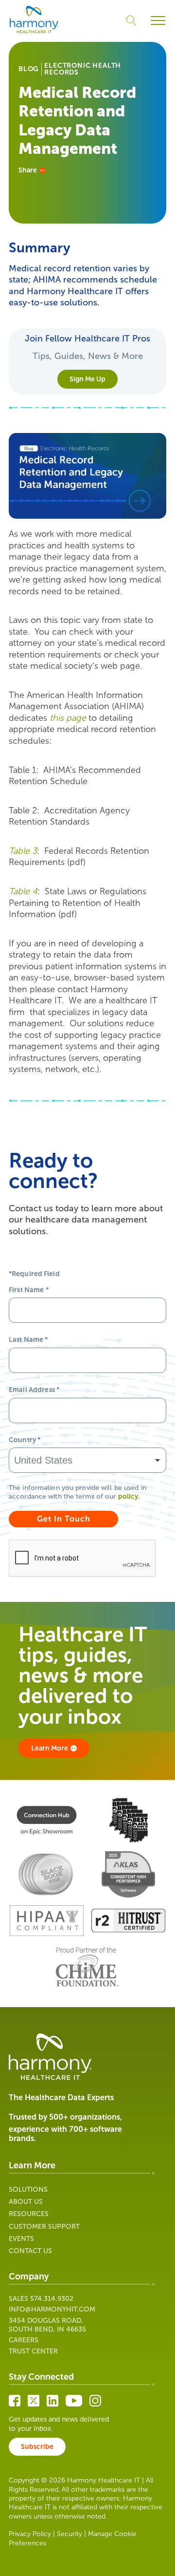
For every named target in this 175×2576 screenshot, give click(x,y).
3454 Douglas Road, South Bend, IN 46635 (47, 2325)
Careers (24, 2340)
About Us (26, 2202)
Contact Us (30, 2251)
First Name (29, 1290)
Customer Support (44, 2227)
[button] (158, 21)
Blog (29, 69)
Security (70, 2534)
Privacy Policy (30, 2534)
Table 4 (23, 891)
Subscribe (37, 2447)
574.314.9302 (52, 2299)
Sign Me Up (87, 379)
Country (25, 1440)
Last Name (28, 1340)
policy (128, 1496)
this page (68, 718)
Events (21, 2239)
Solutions (28, 2190)
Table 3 (23, 851)
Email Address (34, 1390)
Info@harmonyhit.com (52, 2309)
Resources (29, 2214)
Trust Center (33, 2351)
